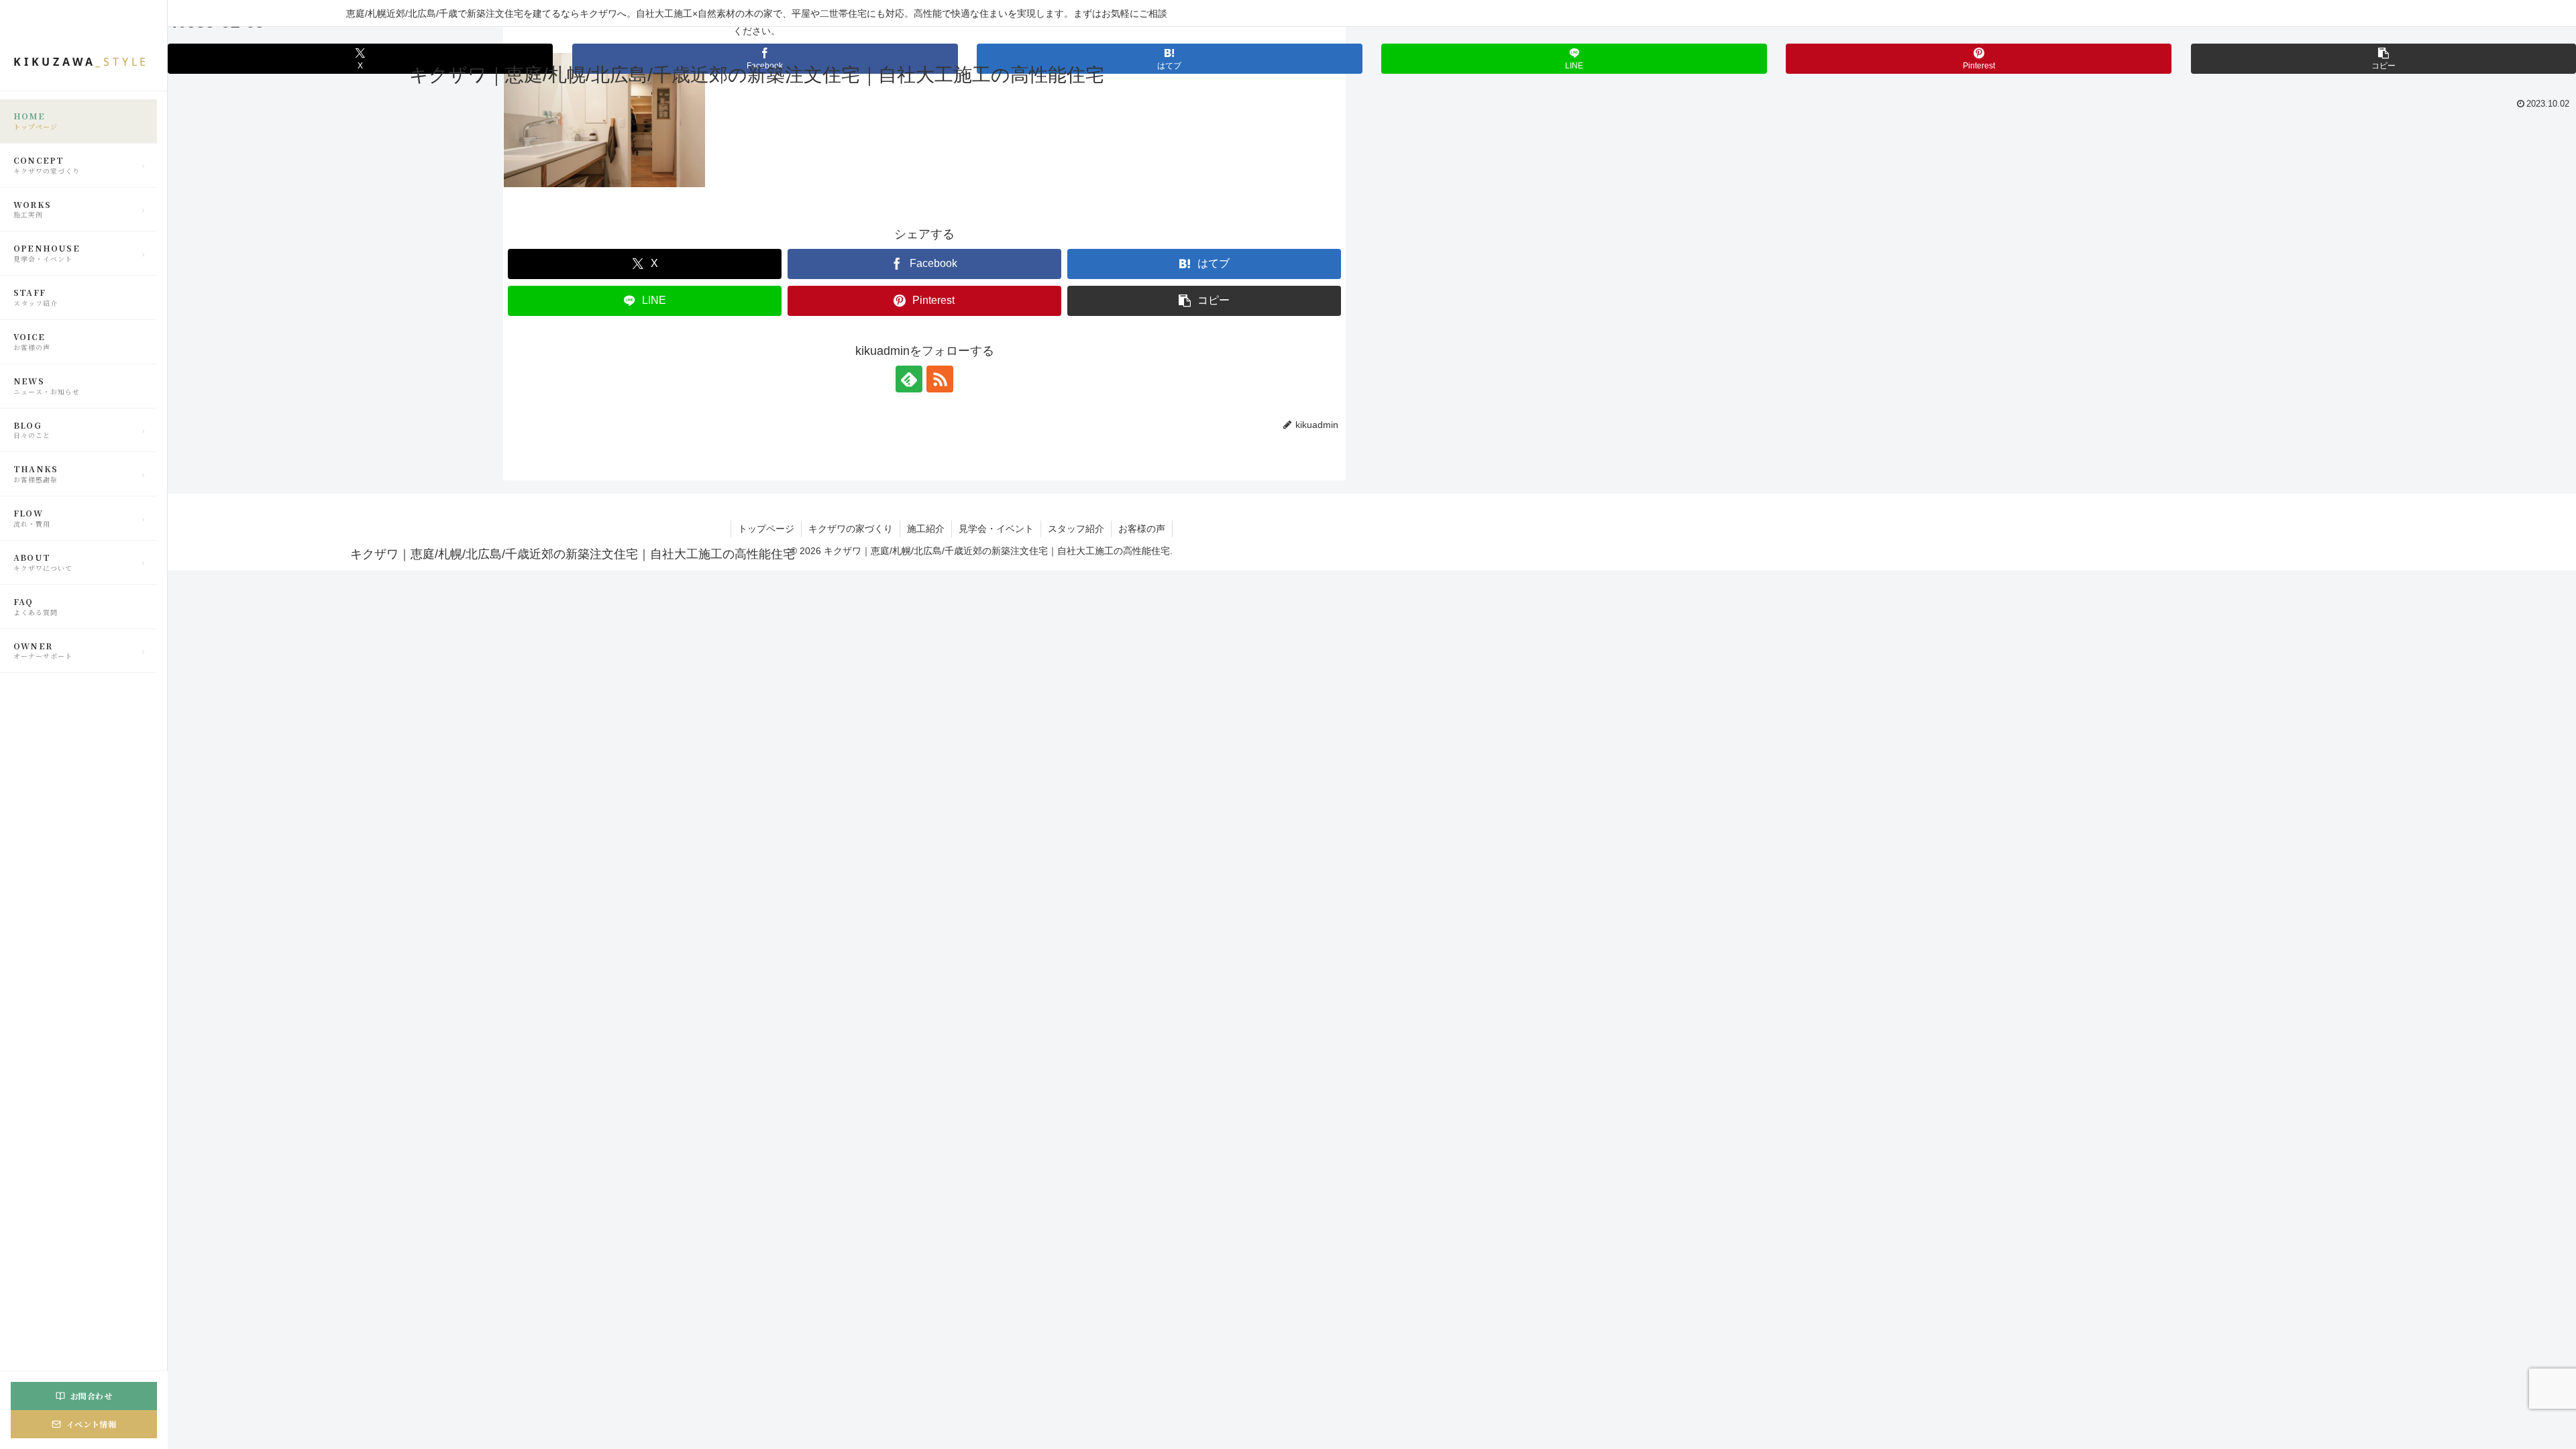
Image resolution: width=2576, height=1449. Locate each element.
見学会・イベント (996, 529)
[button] (2383, 59)
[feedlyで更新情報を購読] (909, 379)
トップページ (766, 529)
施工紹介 (926, 529)
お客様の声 (1142, 529)
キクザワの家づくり (851, 529)
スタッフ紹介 (1076, 529)
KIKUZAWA (81, 62)
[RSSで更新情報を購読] (940, 379)
